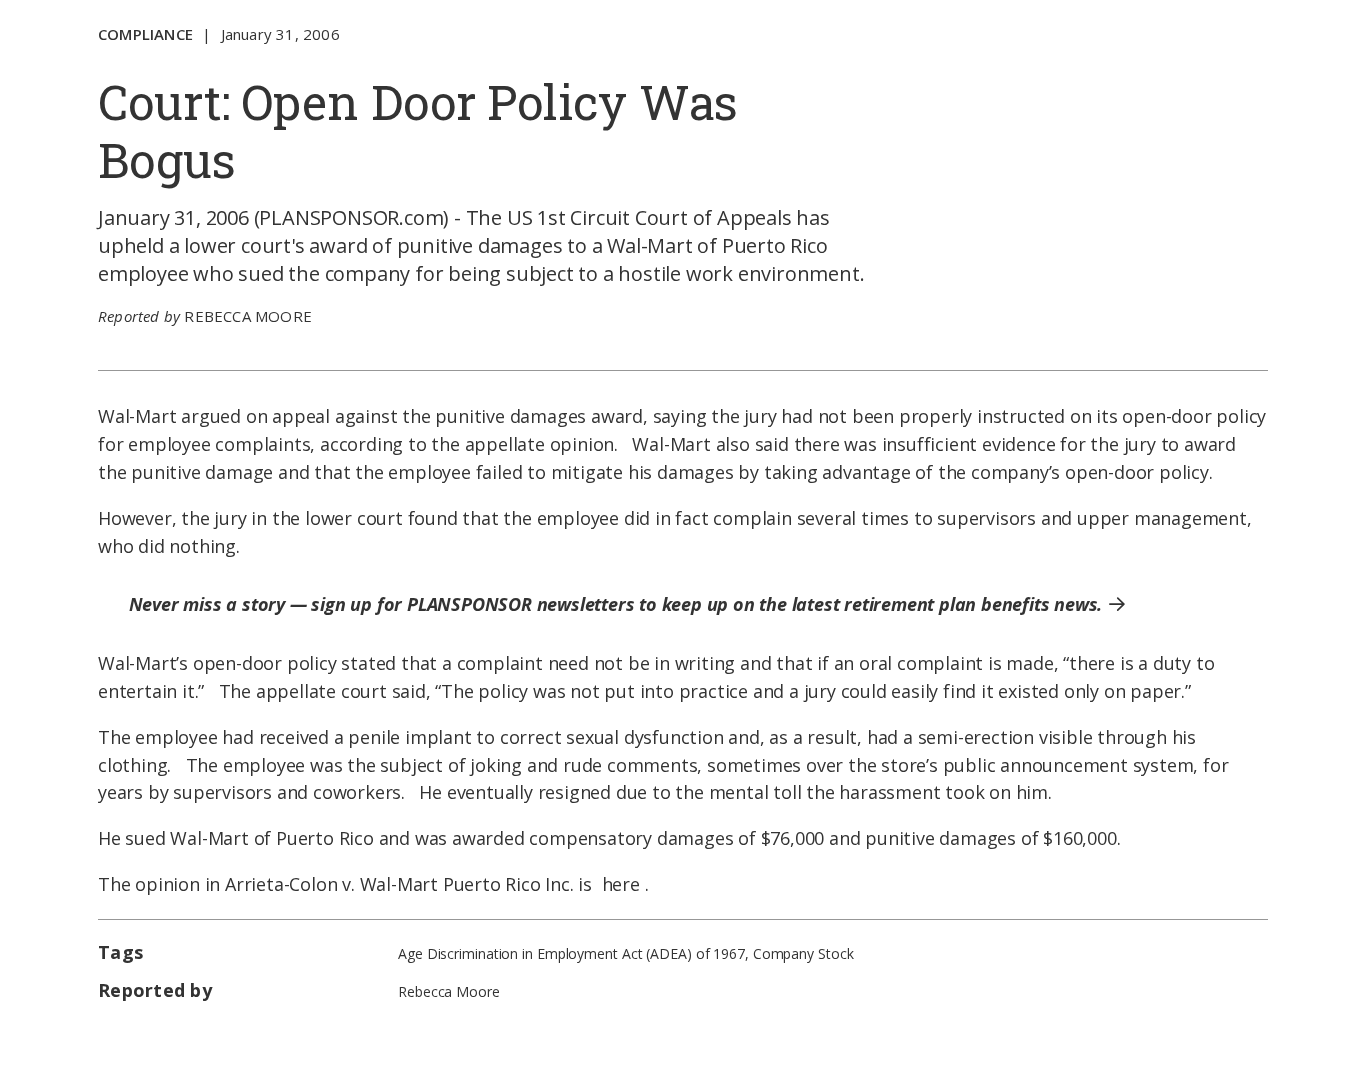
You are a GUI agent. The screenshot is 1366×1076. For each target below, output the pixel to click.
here (621, 884)
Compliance (145, 34)
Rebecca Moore (248, 316)
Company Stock (803, 953)
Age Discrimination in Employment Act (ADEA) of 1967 (571, 953)
